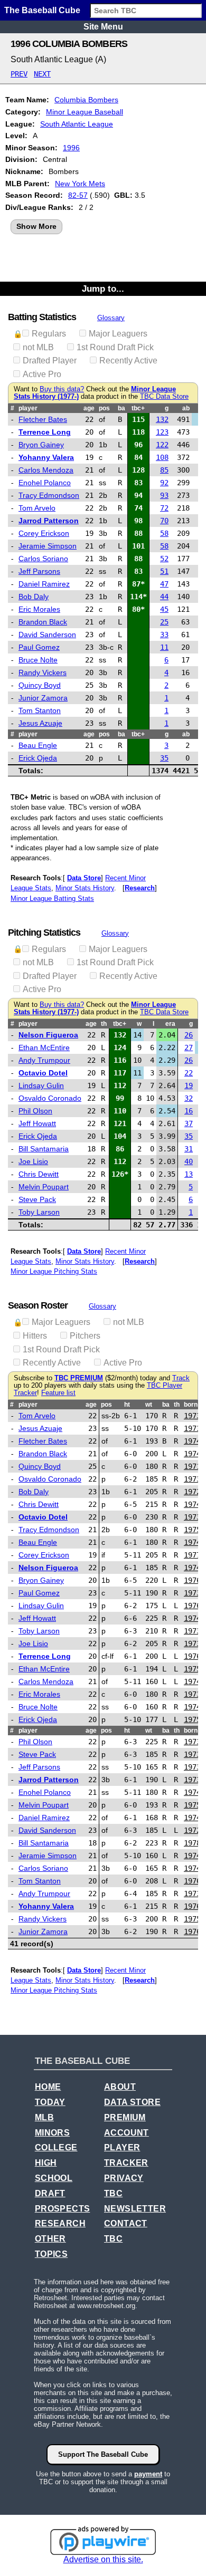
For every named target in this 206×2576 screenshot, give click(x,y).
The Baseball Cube (42, 10)
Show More (36, 226)
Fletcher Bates (43, 419)
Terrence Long (45, 432)
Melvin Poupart (44, 1187)
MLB (44, 2117)
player (28, 408)
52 (164, 559)
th (104, 1024)
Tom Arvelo (37, 508)
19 (189, 1085)
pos (104, 408)
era (170, 1024)
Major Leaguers (118, 334)
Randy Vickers (43, 672)
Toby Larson (39, 1212)
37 (189, 1123)
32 (189, 1098)
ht (127, 1405)
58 (164, 533)
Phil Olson (35, 1111)
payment (148, 2474)
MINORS (52, 2133)
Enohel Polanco (45, 483)
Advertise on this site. (103, 2559)
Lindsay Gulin (41, 1085)
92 (164, 483)
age (89, 408)
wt (149, 1405)
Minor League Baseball (85, 112)
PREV (19, 74)
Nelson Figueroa (48, 1035)
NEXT (42, 74)
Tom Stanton (40, 710)
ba (121, 408)
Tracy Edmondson (49, 495)
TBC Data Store (164, 397)
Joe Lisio (33, 1161)
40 (189, 1161)
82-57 (78, 195)
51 (164, 571)
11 (164, 647)
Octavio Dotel (43, 1073)
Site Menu (103, 27)
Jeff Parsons (39, 571)
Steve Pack (37, 1199)
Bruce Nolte (38, 660)
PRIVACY (124, 2178)
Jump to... (103, 289)
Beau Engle (38, 745)
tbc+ (138, 408)
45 (164, 609)
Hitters (35, 1336)
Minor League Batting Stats (52, 898)
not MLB (38, 347)
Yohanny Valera (46, 457)
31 (189, 1149)
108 (162, 457)
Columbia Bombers (86, 100)
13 (189, 1174)
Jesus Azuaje (40, 723)
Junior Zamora (43, 698)
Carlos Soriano (43, 559)
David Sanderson (47, 635)
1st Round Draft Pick (115, 347)
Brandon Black (43, 622)
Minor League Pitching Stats (54, 1271)
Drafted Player (50, 361)
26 (189, 1035)
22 (189, 1073)
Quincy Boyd (40, 685)
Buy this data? (62, 389)
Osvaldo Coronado (50, 1098)
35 (164, 758)
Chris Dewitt (39, 1174)
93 (164, 495)
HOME (48, 2087)
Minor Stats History (85, 888)
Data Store (84, 878)
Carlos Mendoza (46, 470)
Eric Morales (39, 609)
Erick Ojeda (38, 758)
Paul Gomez (39, 647)
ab (186, 408)
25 (164, 622)
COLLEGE (56, 2147)
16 (189, 1111)
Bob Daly (34, 597)
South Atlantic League (77, 124)
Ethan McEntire (44, 1047)
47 (164, 584)
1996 (71, 148)
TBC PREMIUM (79, 1378)
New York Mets (80, 184)
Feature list (58, 1393)
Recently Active (128, 361)
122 (162, 445)
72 (164, 508)
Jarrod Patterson (49, 521)
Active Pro (42, 374)
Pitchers (85, 1336)
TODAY (50, 2102)
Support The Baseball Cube (103, 2454)
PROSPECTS (63, 2209)
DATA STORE (132, 2102)
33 (164, 635)
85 (164, 470)
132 (162, 419)
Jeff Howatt (37, 1123)
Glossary (111, 318)
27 (189, 1047)
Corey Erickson (44, 533)
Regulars (49, 334)
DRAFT (50, 2193)
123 (162, 432)
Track (181, 1378)
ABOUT (120, 2087)
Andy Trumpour (44, 1060)
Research (140, 888)
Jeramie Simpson (48, 546)
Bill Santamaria (44, 1149)
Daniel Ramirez (44, 584)
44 (164, 597)
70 (164, 521)
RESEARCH (60, 2223)
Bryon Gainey (41, 445)
